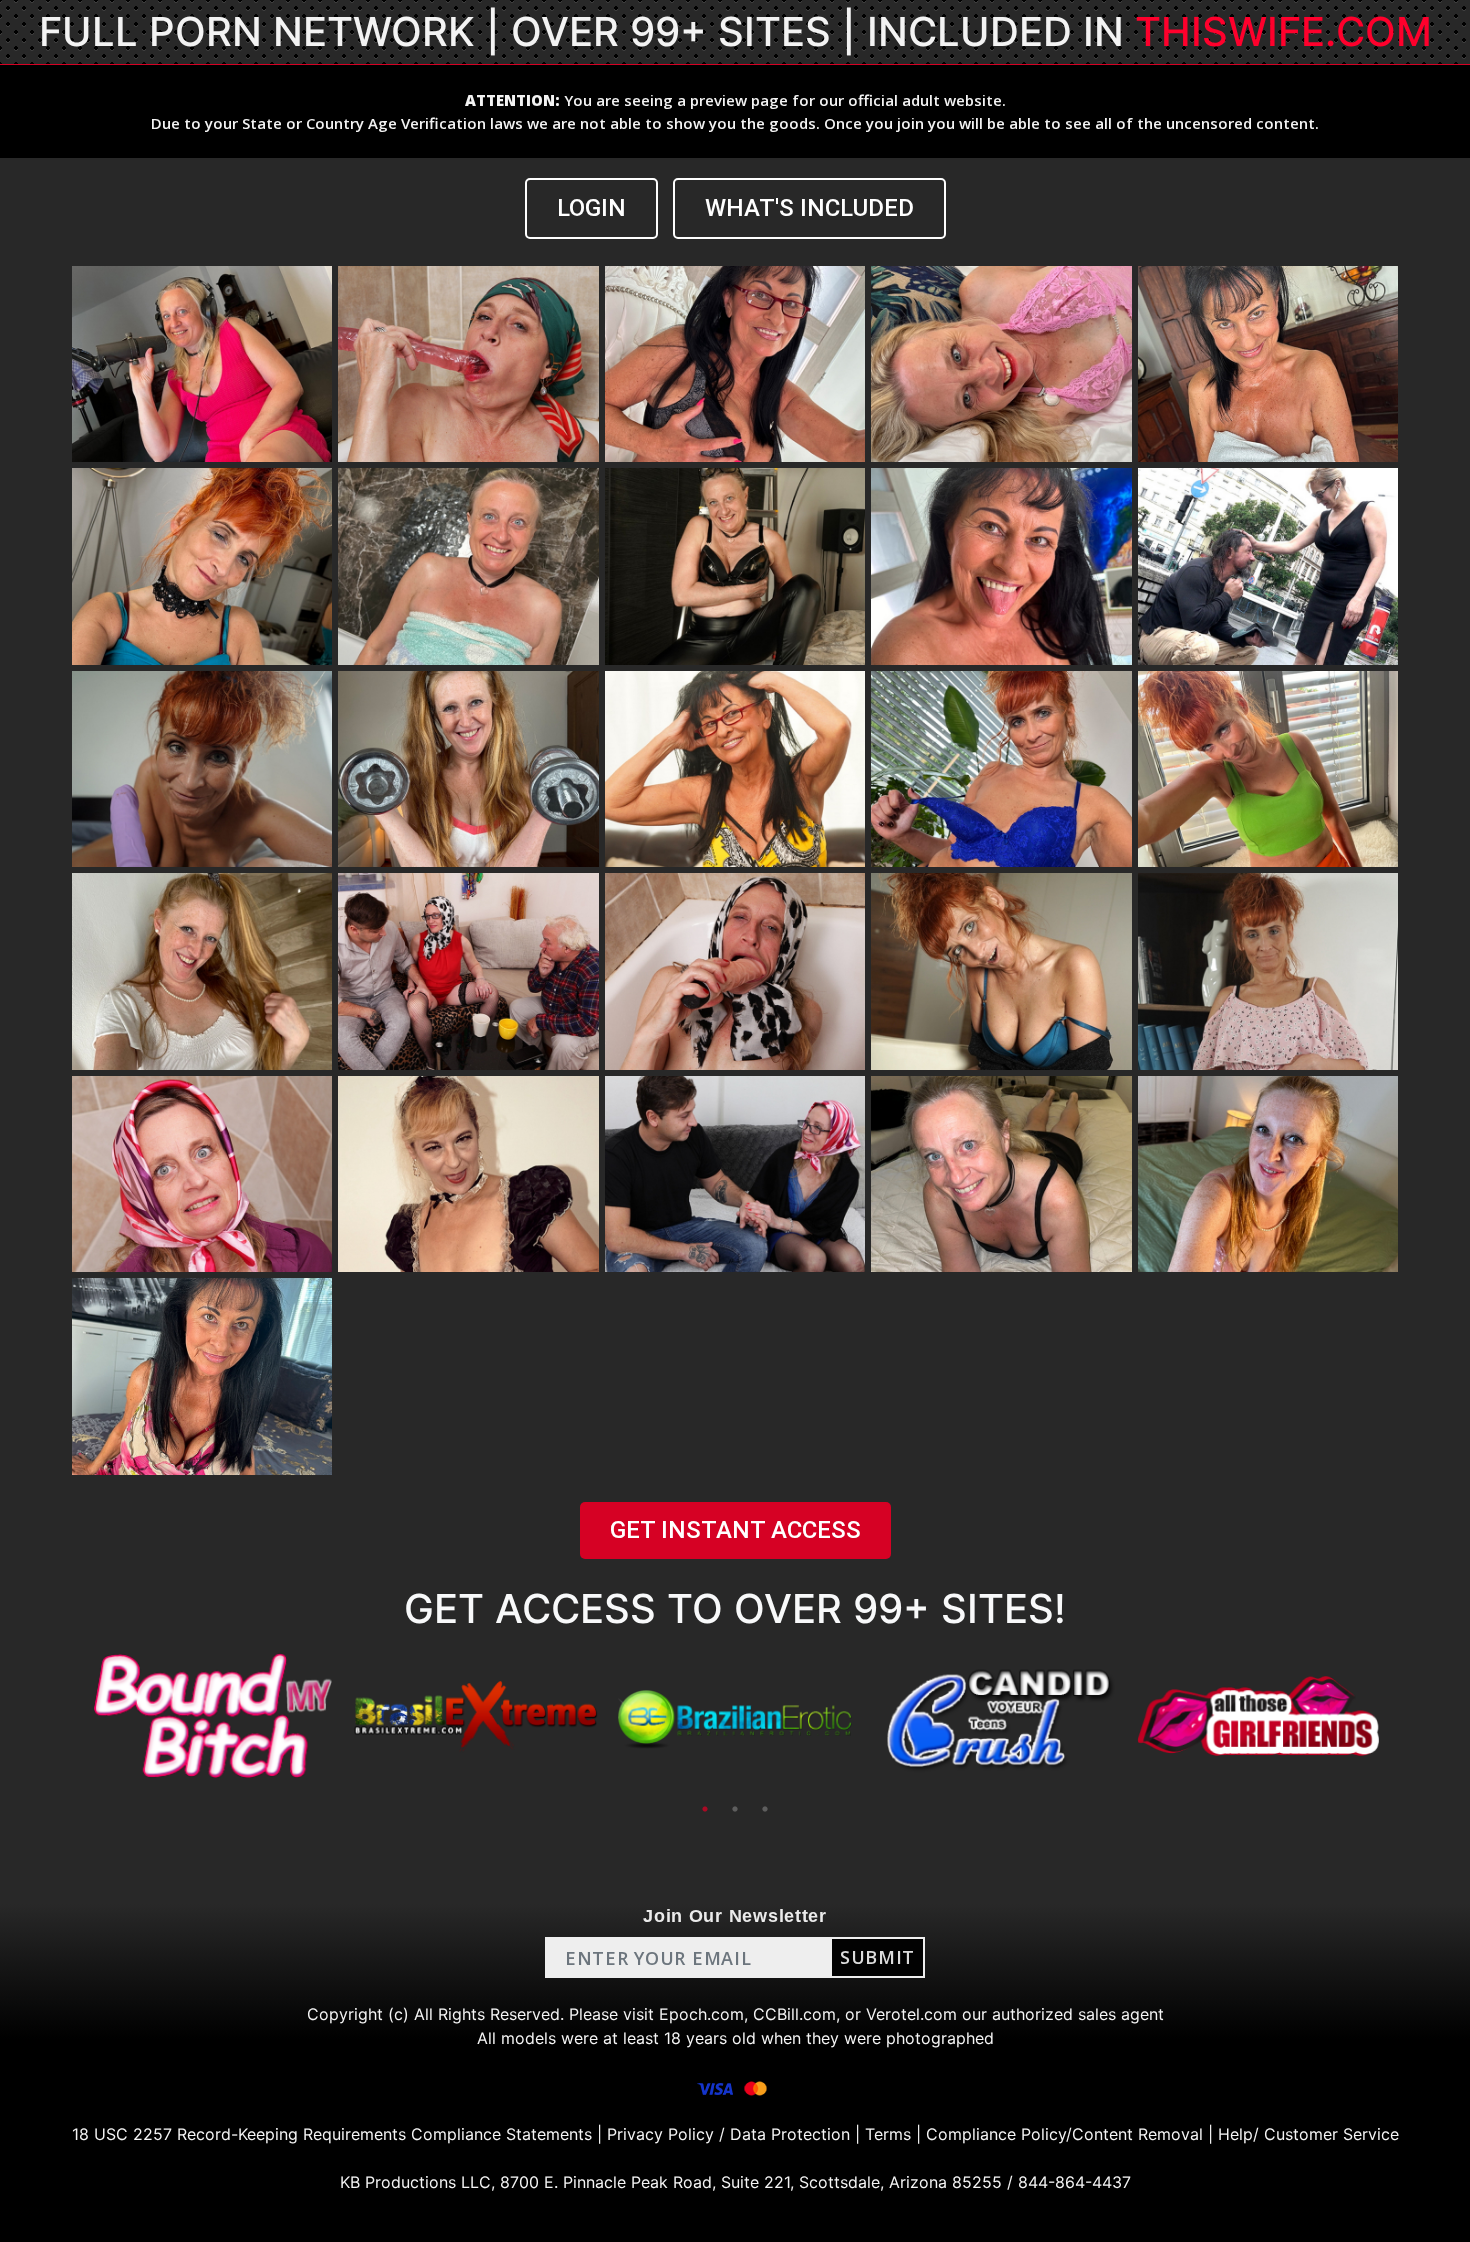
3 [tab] (765, 1809)
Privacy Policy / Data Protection (728, 2134)
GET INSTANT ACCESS (735, 1530)
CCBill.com (794, 2014)
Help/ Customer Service (1308, 2134)
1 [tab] (705, 1809)
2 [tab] (735, 1809)
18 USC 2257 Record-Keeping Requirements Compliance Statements (332, 2134)
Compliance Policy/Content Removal (1064, 2134)
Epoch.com (701, 2014)
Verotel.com (911, 2014)
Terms (888, 2134)
